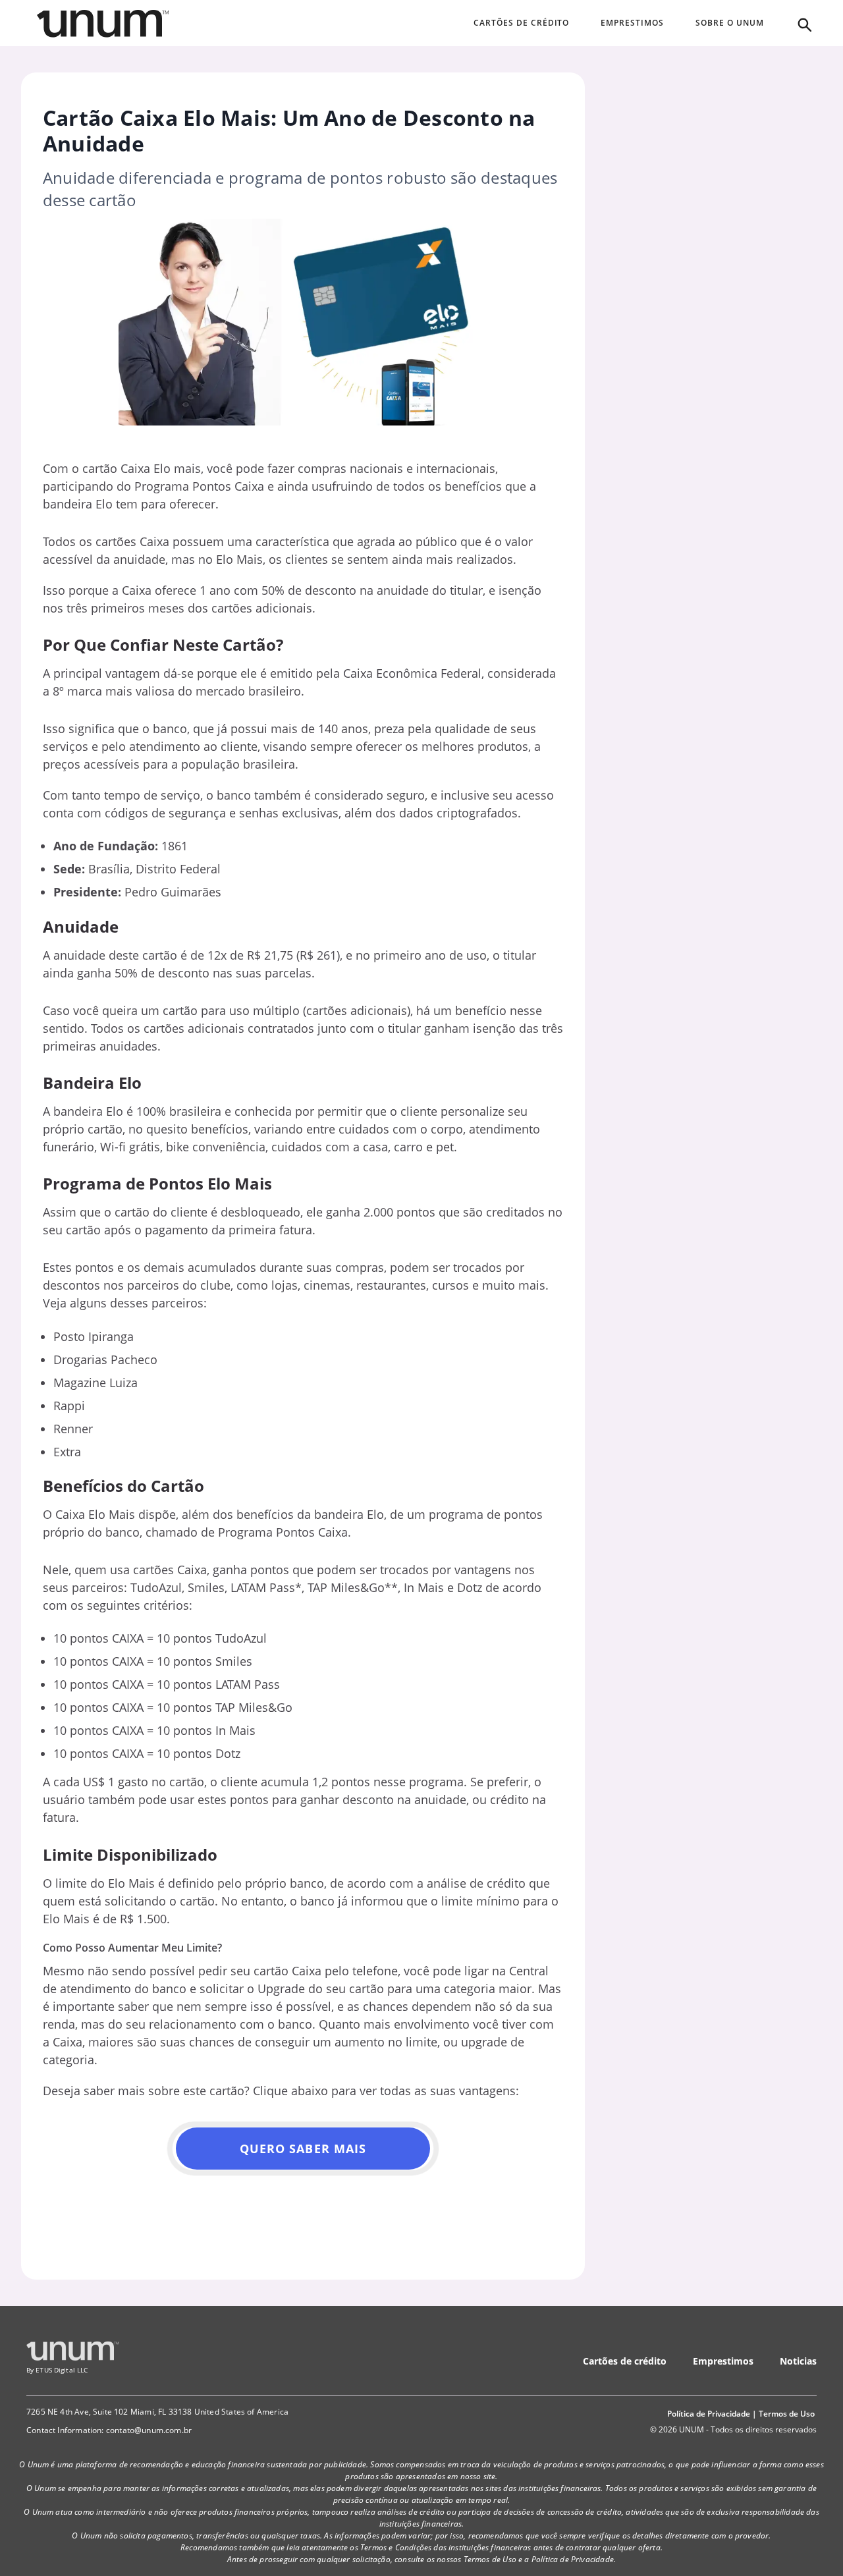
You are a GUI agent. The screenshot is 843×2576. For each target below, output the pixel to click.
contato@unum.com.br (149, 2430)
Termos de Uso (787, 2414)
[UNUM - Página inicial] (103, 24)
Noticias (798, 2361)
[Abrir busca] (803, 24)
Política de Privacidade (709, 2414)
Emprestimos (723, 2361)
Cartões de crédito (625, 2361)
